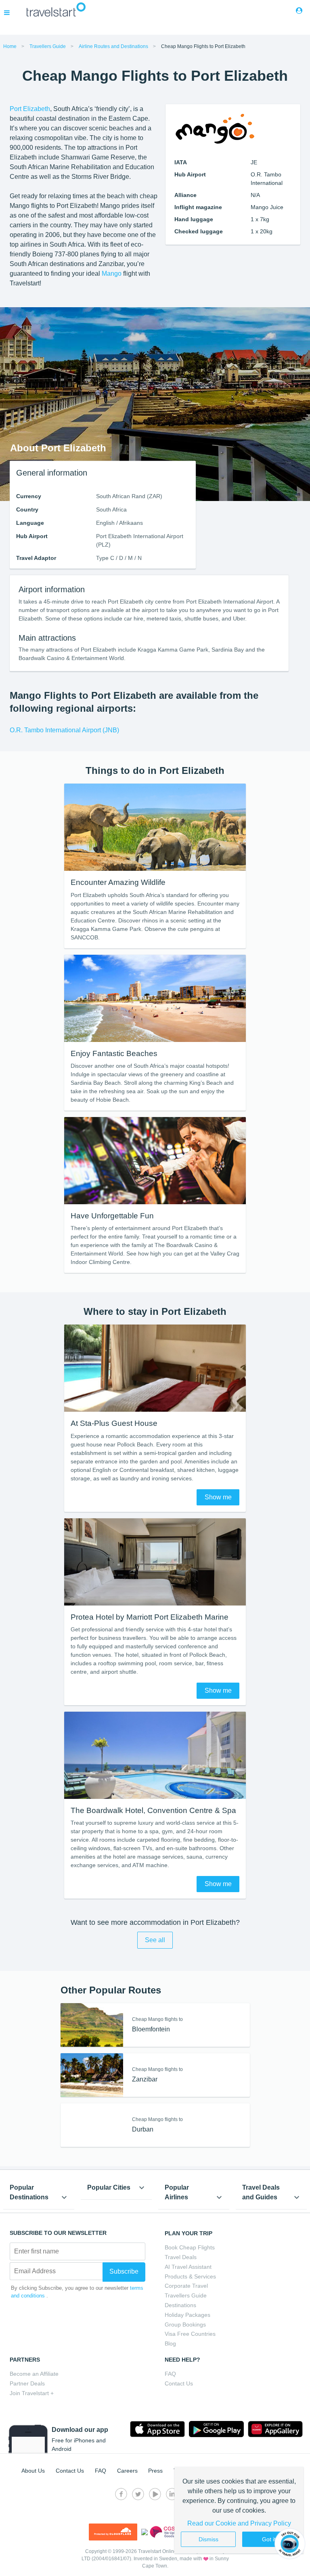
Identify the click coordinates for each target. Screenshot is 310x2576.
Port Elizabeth (30, 109)
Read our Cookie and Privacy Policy (239, 2523)
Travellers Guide (186, 2295)
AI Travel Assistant (188, 2267)
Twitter (138, 2494)
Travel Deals (181, 2257)
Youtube (155, 2494)
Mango (112, 274)
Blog (170, 2343)
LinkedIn (172, 2494)
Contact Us (179, 2383)
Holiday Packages (187, 2315)
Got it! (270, 2539)
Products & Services (190, 2276)
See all (155, 1940)
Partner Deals (27, 2383)
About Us (33, 2471)
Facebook (121, 2494)
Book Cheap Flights (190, 2247)
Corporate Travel (186, 2286)
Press (155, 2471)
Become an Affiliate (34, 2374)
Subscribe (124, 2271)
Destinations (180, 2305)
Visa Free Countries (190, 2334)
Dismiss (208, 2539)
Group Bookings (185, 2324)
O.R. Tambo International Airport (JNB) (64, 730)
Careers (127, 2471)
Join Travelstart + (32, 2393)
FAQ (170, 2374)
